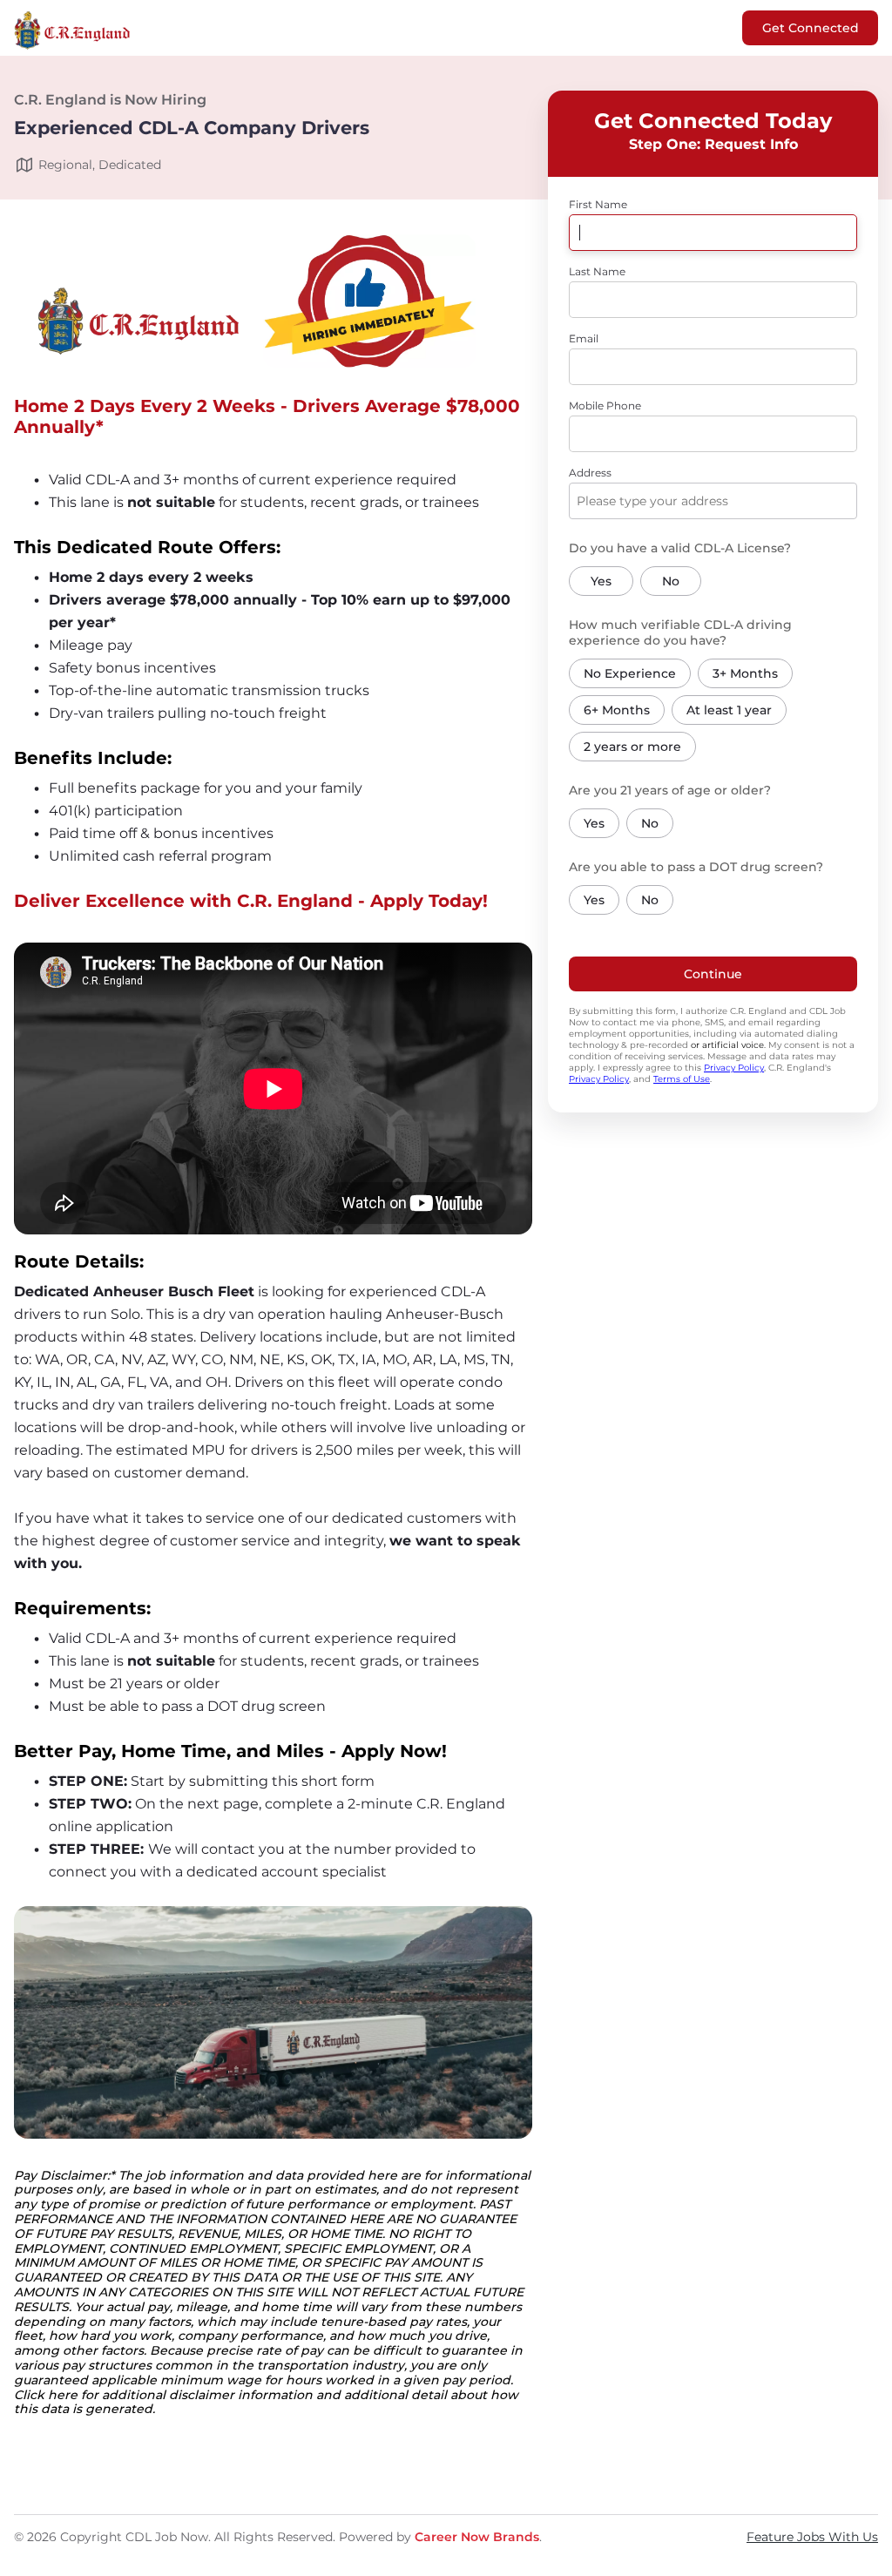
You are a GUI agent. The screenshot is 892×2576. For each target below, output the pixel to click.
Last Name (597, 271)
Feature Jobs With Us (812, 2537)
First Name (598, 204)
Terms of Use (682, 1079)
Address (590, 473)
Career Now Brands (477, 2537)
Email (584, 338)
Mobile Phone (605, 406)
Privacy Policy (734, 1068)
